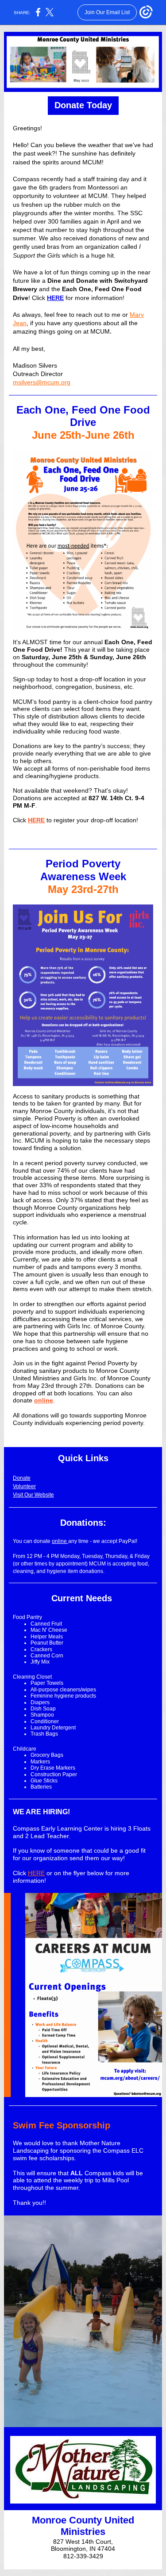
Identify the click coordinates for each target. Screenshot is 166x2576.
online (44, 1400)
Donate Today (83, 105)
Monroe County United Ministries (83, 2526)
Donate (22, 1478)
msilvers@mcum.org (42, 382)
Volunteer (24, 1486)
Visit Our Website (33, 1495)
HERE (55, 298)
